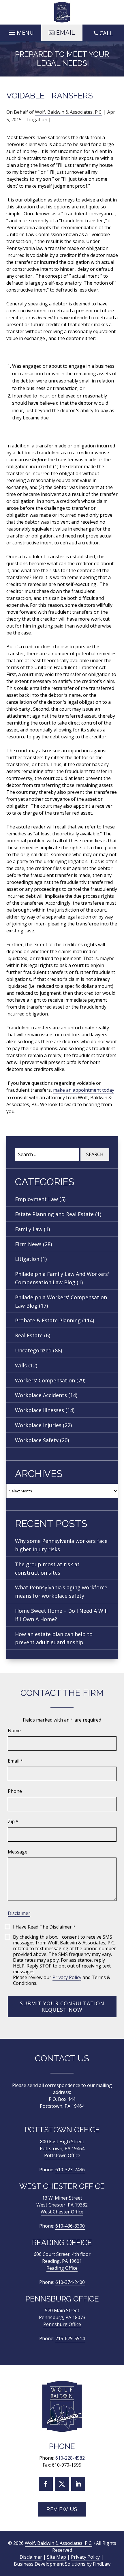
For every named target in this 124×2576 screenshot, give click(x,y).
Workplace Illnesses (40, 1410)
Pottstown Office (62, 2155)
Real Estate (29, 1335)
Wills (21, 1365)
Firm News (28, 1244)
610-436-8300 (70, 2226)
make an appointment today (84, 1090)
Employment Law (36, 1199)
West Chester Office (62, 2212)
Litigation (37, 120)
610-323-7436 (70, 2170)
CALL (106, 33)
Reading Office (62, 2268)
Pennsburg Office (62, 2324)
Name (14, 1731)
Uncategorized (33, 1350)
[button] (21, 31)
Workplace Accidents (41, 1395)
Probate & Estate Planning (48, 1320)
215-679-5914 (70, 2338)
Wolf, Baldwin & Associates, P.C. (69, 112)
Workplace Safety (37, 1440)
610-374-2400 (70, 2282)
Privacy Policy (67, 1977)
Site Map (57, 2557)
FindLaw (102, 2564)
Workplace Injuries (38, 1425)
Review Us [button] (62, 2509)
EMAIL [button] (66, 33)
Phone (15, 1791)
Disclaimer (19, 1913)
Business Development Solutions (50, 2564)
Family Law (29, 1229)
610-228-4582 (70, 2458)
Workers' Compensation (45, 1380)
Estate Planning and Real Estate (54, 1214)
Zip (13, 1821)
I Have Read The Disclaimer (44, 1927)
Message (18, 1852)
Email (15, 1761)
